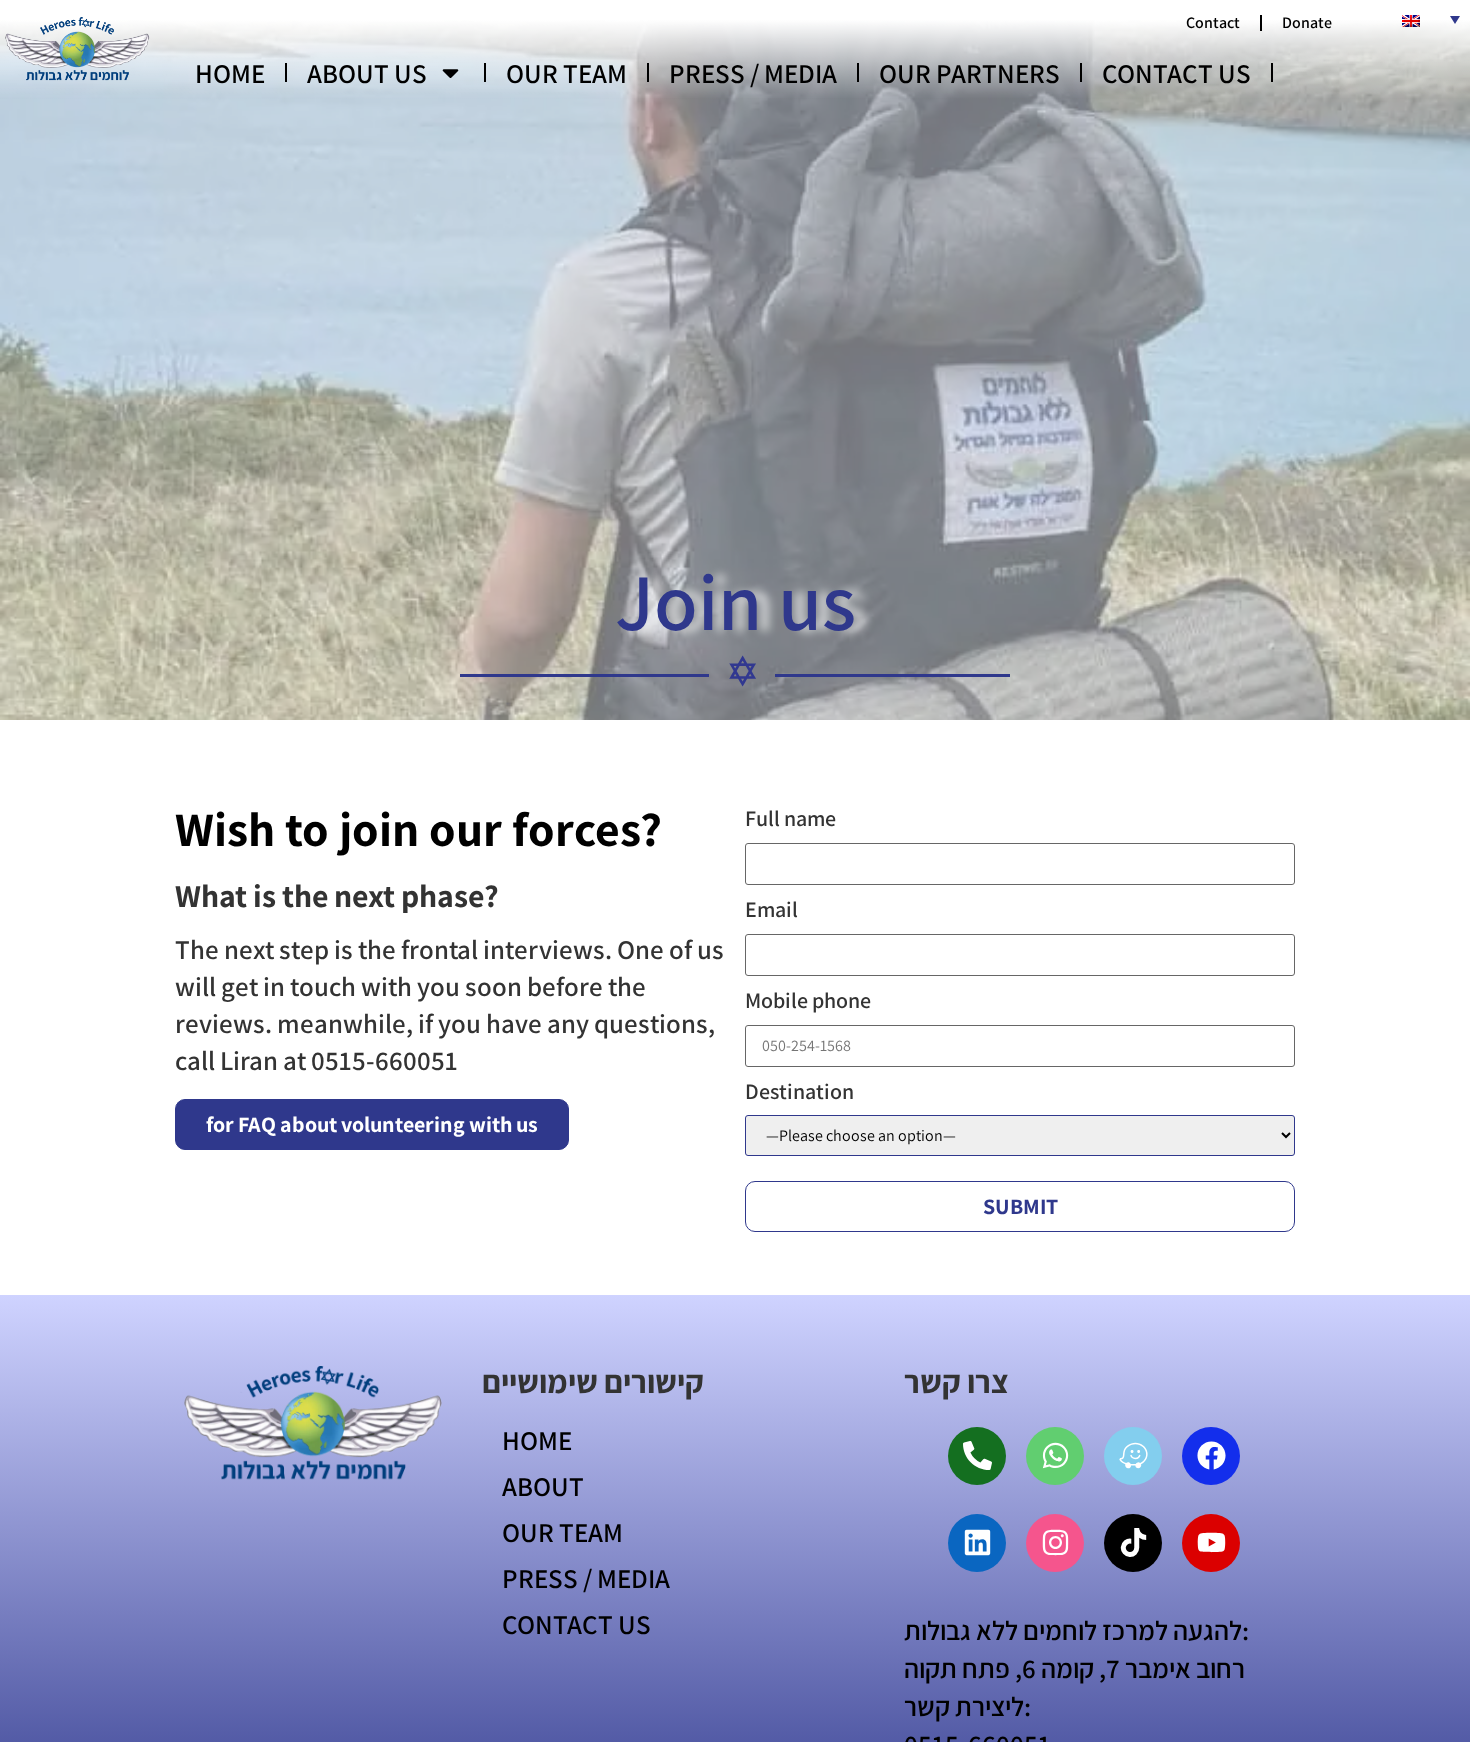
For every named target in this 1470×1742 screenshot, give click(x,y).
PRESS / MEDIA (753, 73)
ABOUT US (367, 73)
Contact (1213, 22)
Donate (1307, 22)
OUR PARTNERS (969, 73)
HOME (230, 73)
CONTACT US (1176, 73)
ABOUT (543, 1486)
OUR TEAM (566, 73)
